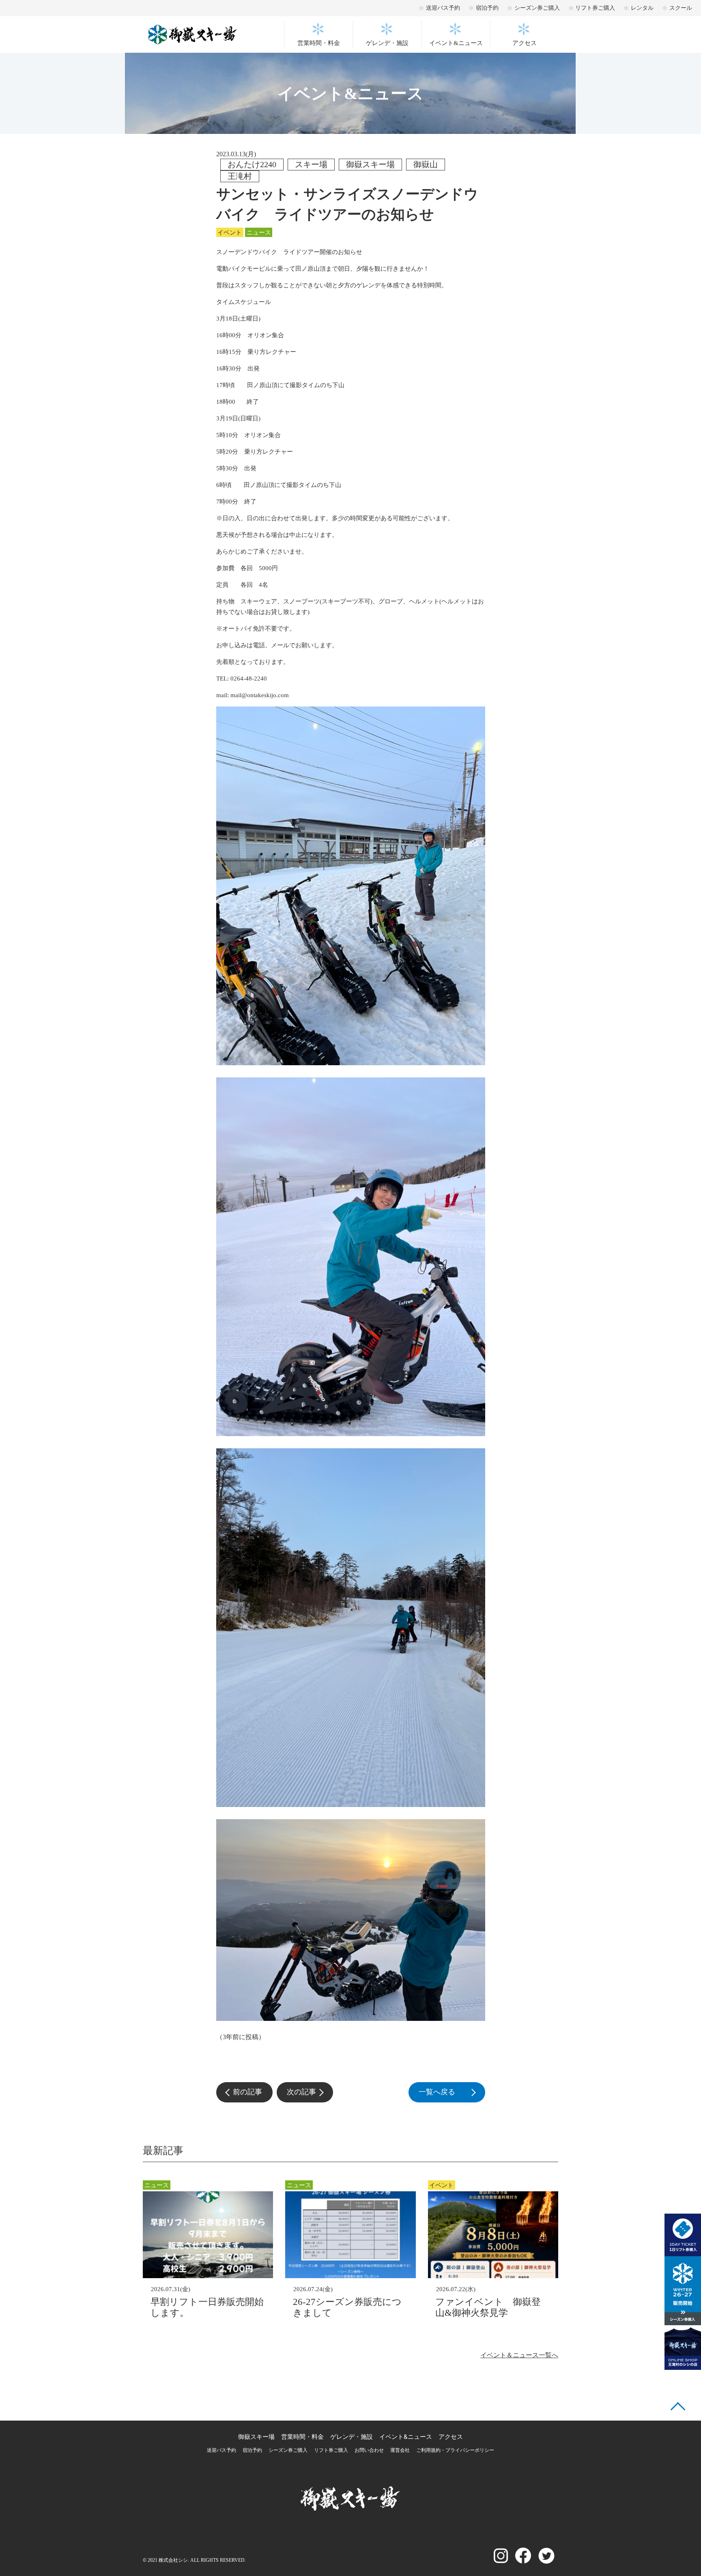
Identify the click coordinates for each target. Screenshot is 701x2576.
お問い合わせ (369, 2450)
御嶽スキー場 (256, 2437)
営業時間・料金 (319, 43)
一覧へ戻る (452, 2092)
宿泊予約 (487, 8)
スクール (681, 8)
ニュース (259, 233)
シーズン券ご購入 (537, 8)
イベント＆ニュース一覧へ (519, 2355)
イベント (230, 233)
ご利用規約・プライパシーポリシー (455, 2450)
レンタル (642, 8)
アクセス (525, 43)
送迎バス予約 (443, 8)
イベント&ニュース (456, 43)
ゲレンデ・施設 (387, 43)
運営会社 (400, 2450)
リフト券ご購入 (595, 8)
